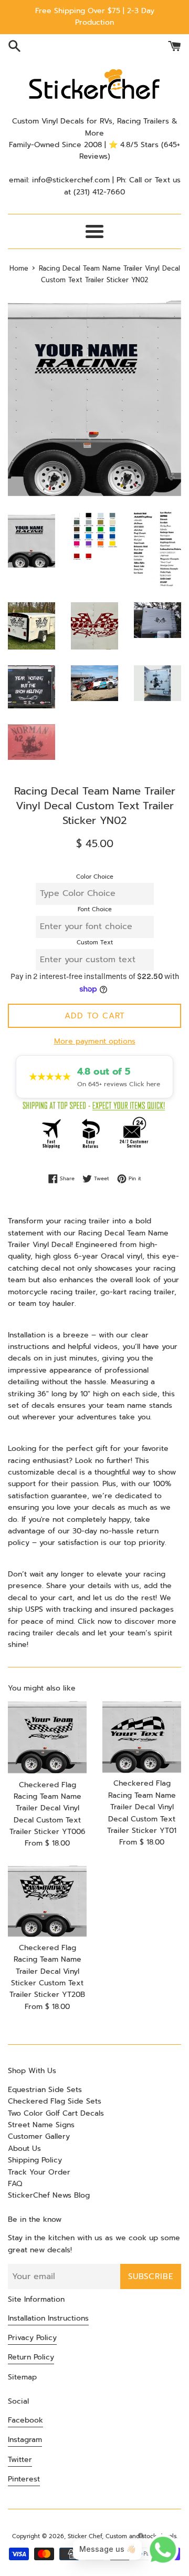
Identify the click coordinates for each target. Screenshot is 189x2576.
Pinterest (24, 2479)
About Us (24, 2149)
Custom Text (95, 942)
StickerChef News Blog (49, 2195)
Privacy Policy (32, 2338)
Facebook (25, 2420)
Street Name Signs (41, 2125)
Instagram (25, 2440)
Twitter (20, 2460)
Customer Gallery (39, 2136)
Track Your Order (39, 2172)
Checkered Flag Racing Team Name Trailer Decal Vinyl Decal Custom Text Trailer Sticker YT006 (48, 1809)
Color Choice (95, 877)
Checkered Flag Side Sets (55, 2101)
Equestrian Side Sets (45, 2090)
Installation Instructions (48, 2318)
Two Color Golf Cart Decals (56, 2113)
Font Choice (95, 909)
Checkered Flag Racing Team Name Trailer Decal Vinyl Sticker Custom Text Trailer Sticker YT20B (47, 1971)
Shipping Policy (35, 2160)
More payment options (95, 1041)
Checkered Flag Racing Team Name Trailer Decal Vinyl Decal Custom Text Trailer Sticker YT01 (142, 1807)
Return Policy (31, 2357)
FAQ (15, 2184)
